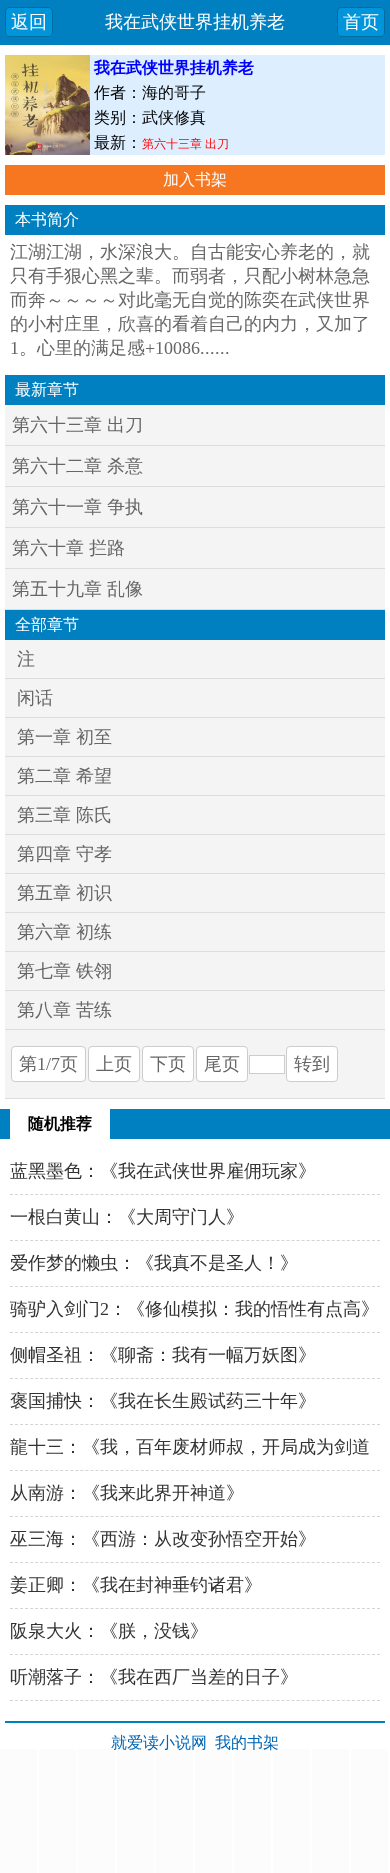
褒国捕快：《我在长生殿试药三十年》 (163, 1401)
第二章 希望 (64, 776)
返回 (29, 22)
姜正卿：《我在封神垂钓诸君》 (136, 1585)
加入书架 (195, 179)
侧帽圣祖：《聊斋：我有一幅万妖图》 (163, 1355)
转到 (312, 1064)
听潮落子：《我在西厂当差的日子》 (154, 1677)
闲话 (35, 698)
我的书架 (247, 1742)
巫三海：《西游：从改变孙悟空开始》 (163, 1539)
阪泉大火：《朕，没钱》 (109, 1631)
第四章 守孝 (64, 854)
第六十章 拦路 (68, 548)
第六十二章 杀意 (77, 466)
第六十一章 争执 (77, 507)
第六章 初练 (64, 932)
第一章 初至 (64, 737)
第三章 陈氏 (64, 815)
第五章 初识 (64, 893)
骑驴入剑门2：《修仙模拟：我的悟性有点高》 (194, 1309)
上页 (114, 1064)
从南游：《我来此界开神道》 (127, 1493)
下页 (168, 1064)
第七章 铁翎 (64, 971)
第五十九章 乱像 (77, 589)
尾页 (222, 1064)
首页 (361, 22)
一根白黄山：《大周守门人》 (127, 1217)
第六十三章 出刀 (185, 144)
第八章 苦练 (64, 1010)
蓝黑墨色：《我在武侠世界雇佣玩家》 (163, 1171)
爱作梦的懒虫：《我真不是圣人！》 (154, 1263)
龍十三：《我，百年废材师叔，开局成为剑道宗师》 (190, 1454)
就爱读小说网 (159, 1742)
